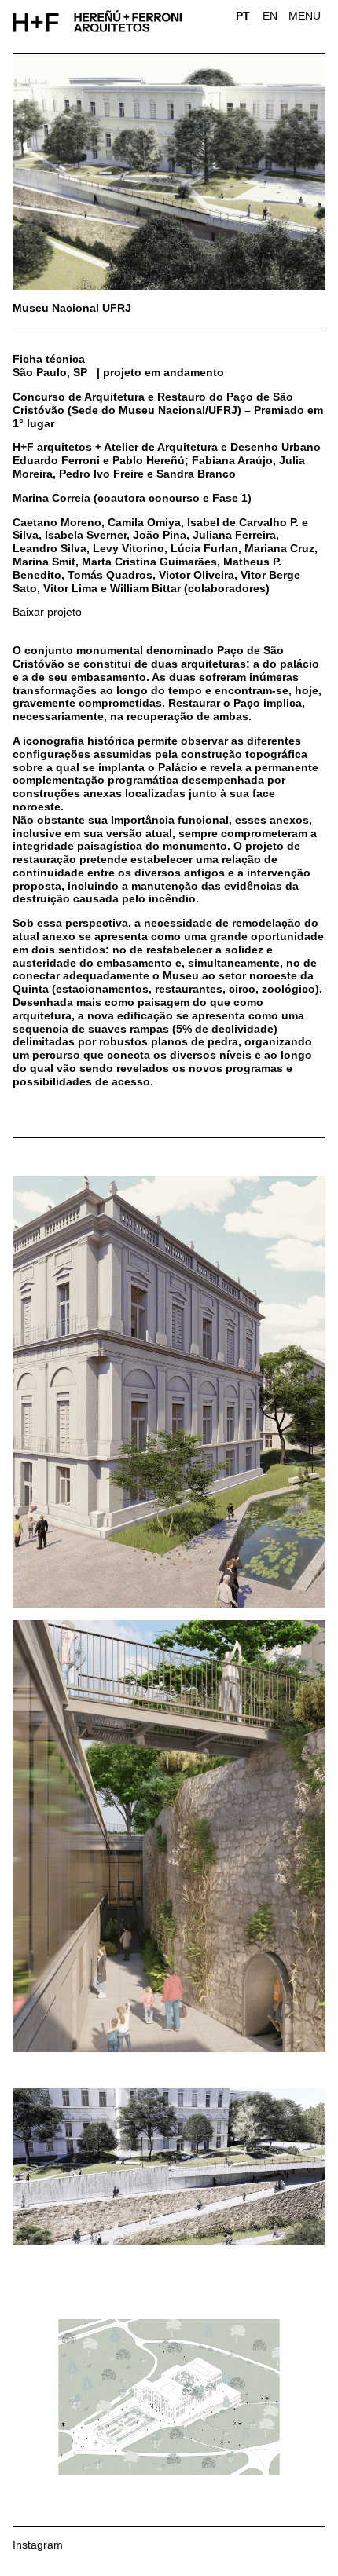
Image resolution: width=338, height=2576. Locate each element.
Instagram (38, 2545)
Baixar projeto (47, 612)
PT (243, 16)
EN (270, 16)
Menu (305, 16)
